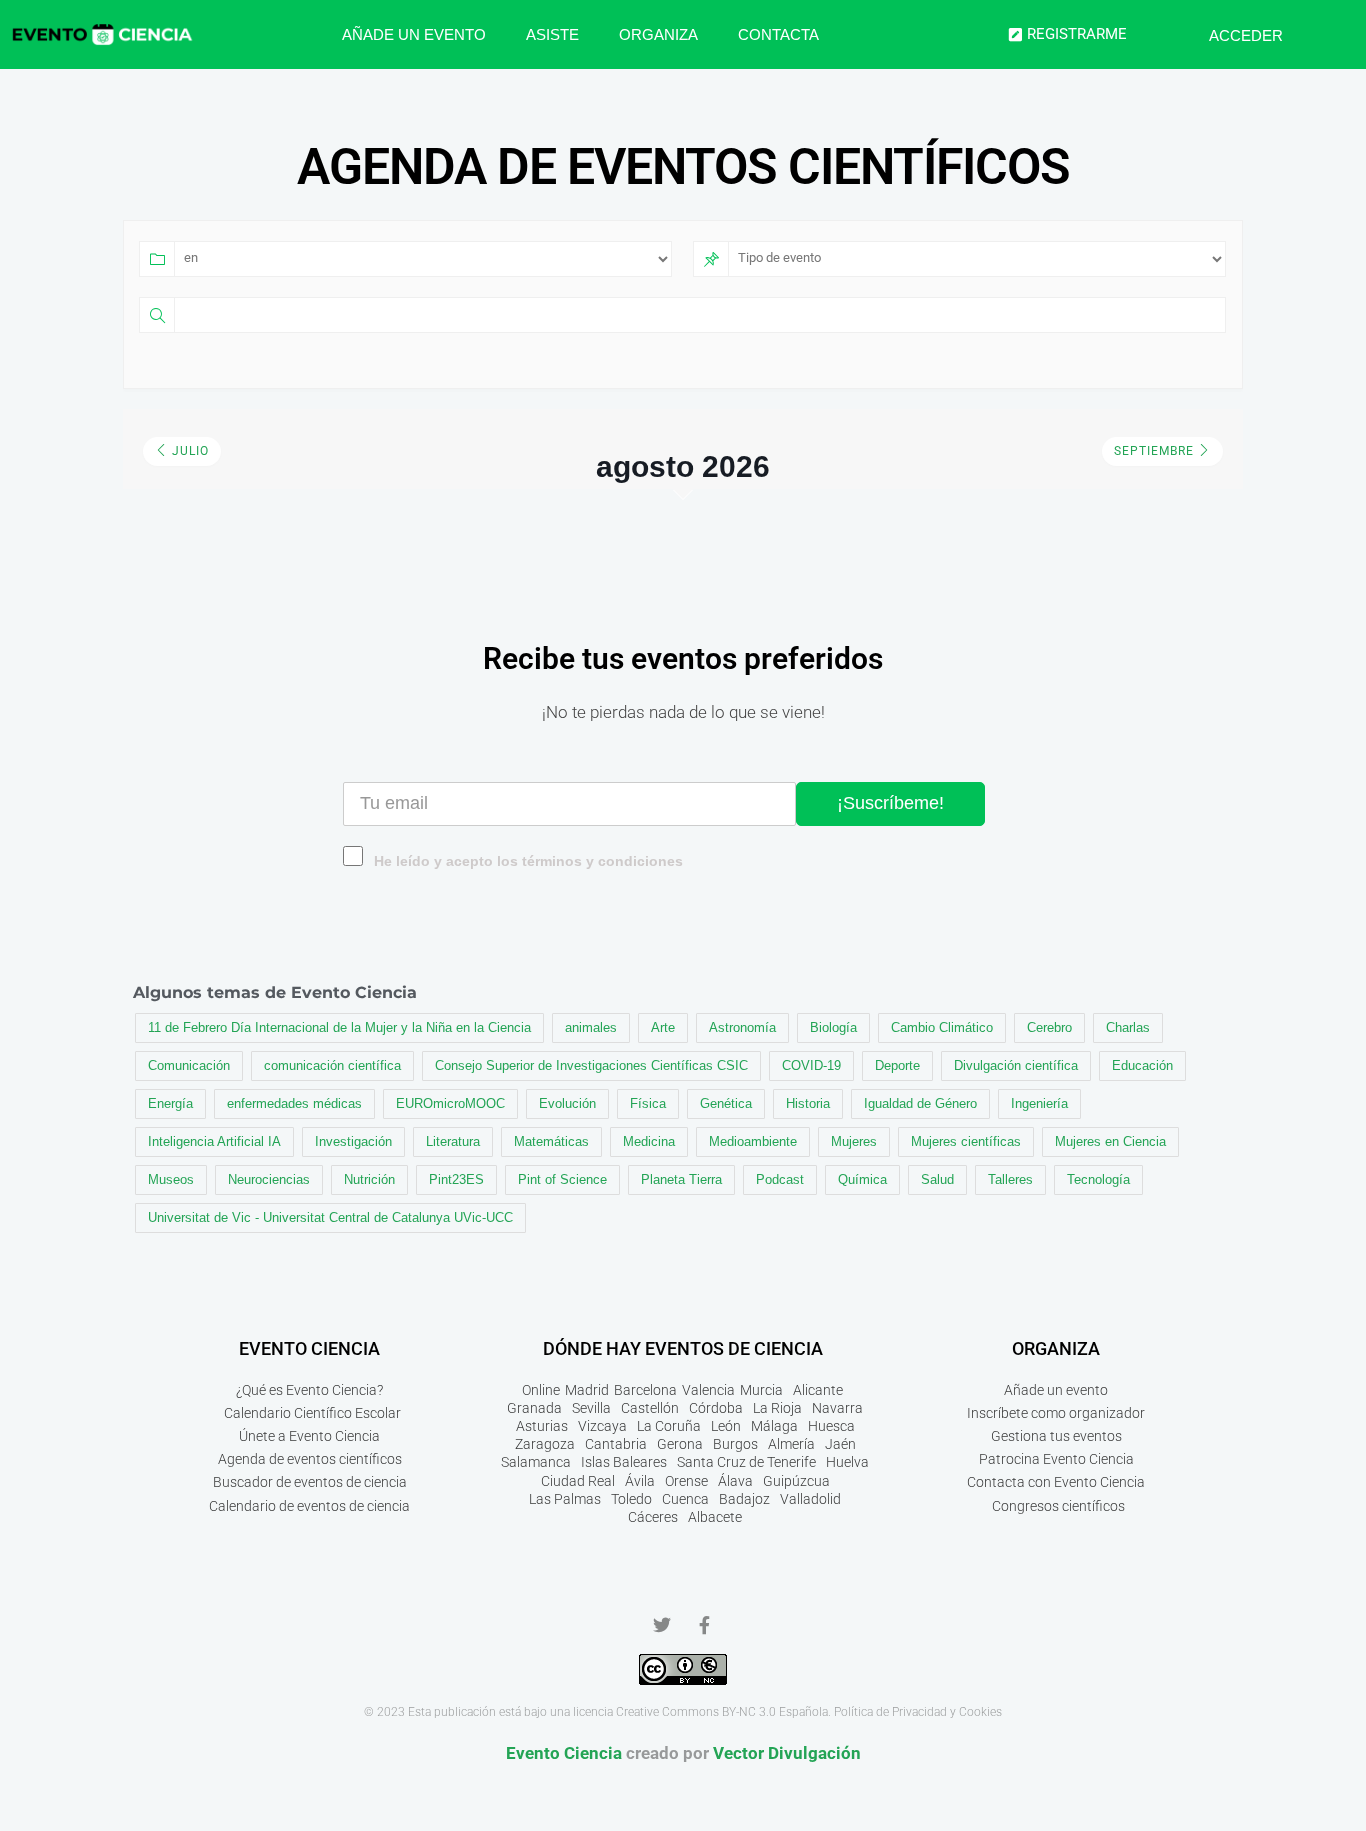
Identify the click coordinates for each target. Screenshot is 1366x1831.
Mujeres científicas (966, 1141)
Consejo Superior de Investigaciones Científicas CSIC (591, 1065)
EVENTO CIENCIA (309, 1348)
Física (648, 1103)
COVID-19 (811, 1065)
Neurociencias (269, 1179)
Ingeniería (1039, 1103)
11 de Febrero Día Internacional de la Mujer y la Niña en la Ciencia (339, 1027)
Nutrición (369, 1179)
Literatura (453, 1141)
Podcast (780, 1179)
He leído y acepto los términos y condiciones (528, 861)
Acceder (1246, 35)
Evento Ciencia (564, 1753)
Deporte (897, 1065)
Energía (170, 1103)
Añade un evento (414, 34)
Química (862, 1179)
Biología (833, 1027)
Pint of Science (562, 1179)
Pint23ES (456, 1179)
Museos (171, 1179)
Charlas (1128, 1027)
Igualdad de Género (920, 1103)
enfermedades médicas (294, 1103)
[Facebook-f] (704, 1625)
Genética (726, 1103)
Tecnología (1098, 1179)
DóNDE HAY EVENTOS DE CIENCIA (683, 1348)
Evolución (567, 1103)
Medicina (649, 1141)
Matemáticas (551, 1141)
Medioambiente (753, 1141)
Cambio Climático (942, 1027)
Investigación (353, 1141)
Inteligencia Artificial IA (214, 1141)
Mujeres (854, 1141)
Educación (1142, 1065)
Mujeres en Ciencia (1110, 1141)
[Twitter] (662, 1625)
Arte (663, 1027)
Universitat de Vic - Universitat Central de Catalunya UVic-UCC (330, 1217)
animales (591, 1027)
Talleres (1010, 1179)
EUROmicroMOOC (450, 1103)
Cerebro (1049, 1027)
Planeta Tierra (681, 1179)
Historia (808, 1103)
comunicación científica (332, 1065)
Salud (937, 1179)
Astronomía (742, 1027)
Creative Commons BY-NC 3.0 (696, 1712)
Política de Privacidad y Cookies (918, 1712)
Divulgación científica (1016, 1065)
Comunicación (189, 1065)
